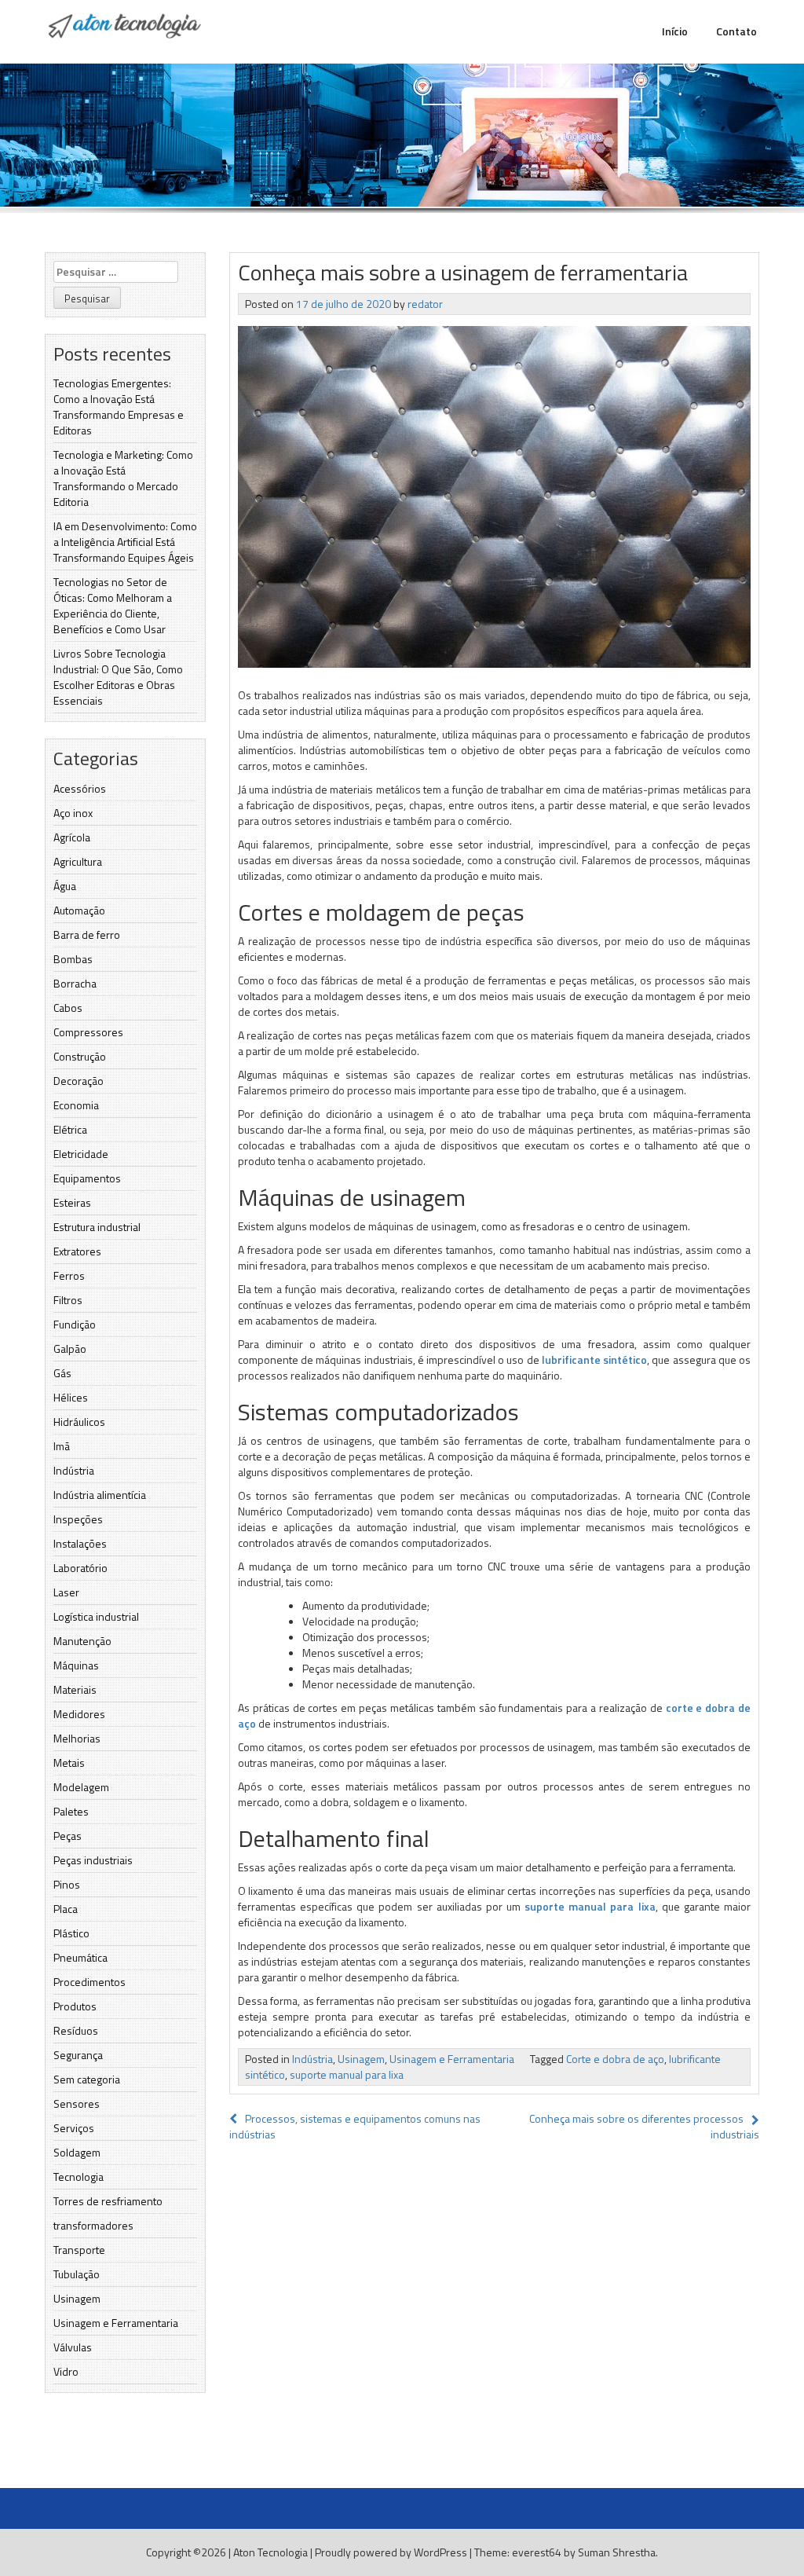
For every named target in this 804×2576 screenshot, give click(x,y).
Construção (80, 1056)
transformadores (93, 2225)
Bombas (73, 959)
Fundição (75, 1324)
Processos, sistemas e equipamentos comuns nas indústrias (355, 2126)
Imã (62, 1446)
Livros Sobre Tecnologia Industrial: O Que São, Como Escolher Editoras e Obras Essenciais (118, 677)
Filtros (68, 1300)
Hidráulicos (79, 1422)
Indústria (74, 1470)
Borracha (75, 983)
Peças (68, 1836)
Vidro (66, 2371)
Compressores (88, 1032)
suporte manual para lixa (590, 1906)
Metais (69, 1763)
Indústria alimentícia (100, 1495)
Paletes (71, 1811)
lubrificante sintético (594, 1359)
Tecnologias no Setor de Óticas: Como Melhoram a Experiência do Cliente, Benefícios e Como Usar (113, 605)
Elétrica (70, 1129)
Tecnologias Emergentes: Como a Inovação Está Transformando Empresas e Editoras (119, 407)
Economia (76, 1105)
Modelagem (81, 1787)
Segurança (78, 2055)
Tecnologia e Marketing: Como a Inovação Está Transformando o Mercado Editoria (123, 478)
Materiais (75, 1689)
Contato (736, 31)
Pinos (67, 1884)
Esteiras (72, 1202)
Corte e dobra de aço (615, 2059)
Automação (79, 910)
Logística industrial (96, 1616)
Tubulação (77, 2274)
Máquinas (76, 1665)
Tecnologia (79, 2177)
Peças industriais (93, 1860)
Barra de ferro (87, 934)
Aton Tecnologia (270, 2552)
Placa (66, 1909)
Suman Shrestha (617, 2552)
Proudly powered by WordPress (391, 2552)
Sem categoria (87, 2079)
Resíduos (76, 2030)
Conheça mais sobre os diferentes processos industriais (644, 2126)
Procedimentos (90, 1982)
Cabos (68, 1008)
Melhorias (77, 1738)
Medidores (79, 1714)
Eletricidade (81, 1154)
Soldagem (77, 2152)
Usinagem (77, 2298)
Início (675, 31)
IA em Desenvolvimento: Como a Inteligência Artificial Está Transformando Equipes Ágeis (125, 542)
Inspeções (78, 1519)
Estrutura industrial (97, 1227)
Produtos (75, 2006)
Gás (62, 1373)
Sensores (77, 2103)
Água (65, 886)
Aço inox (73, 813)
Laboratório (80, 1568)
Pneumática (80, 1957)
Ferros (69, 1275)
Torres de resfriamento (108, 2201)
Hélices (71, 1397)
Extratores (77, 1251)
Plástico (71, 1933)
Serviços (74, 2128)
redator (425, 304)
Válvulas (73, 2347)
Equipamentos (87, 1178)
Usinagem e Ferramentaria (116, 2323)
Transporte (79, 2250)
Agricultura (78, 861)
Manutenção (82, 1641)
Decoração (79, 1081)
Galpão (70, 1348)
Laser (66, 1592)
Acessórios (80, 788)
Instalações (80, 1543)
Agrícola (72, 837)
